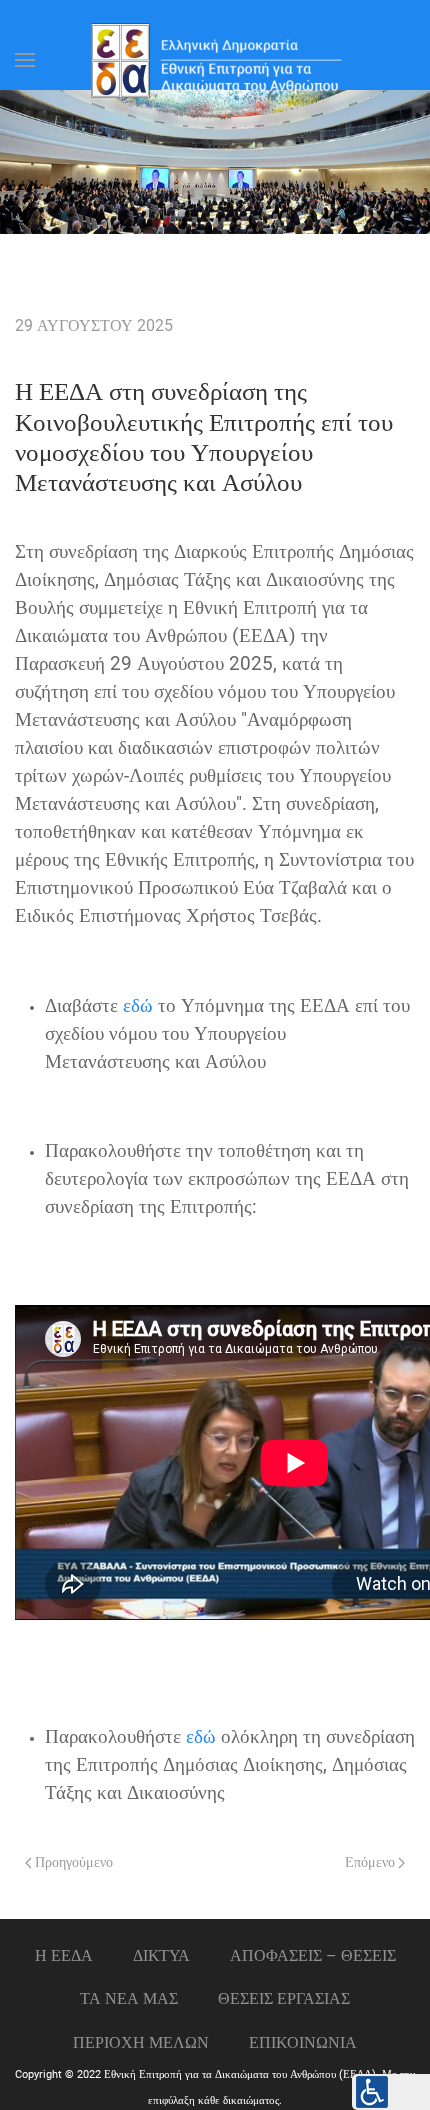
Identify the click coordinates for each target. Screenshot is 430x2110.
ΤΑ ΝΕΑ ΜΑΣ (129, 1998)
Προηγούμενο (72, 1862)
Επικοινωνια (303, 2042)
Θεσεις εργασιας (284, 1998)
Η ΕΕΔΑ (64, 1955)
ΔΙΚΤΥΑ (161, 1955)
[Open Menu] (25, 60)
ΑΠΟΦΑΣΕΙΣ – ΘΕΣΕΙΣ (313, 1955)
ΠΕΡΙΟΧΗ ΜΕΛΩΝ (141, 2042)
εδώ (138, 1006)
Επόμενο (371, 1862)
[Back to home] (215, 60)
